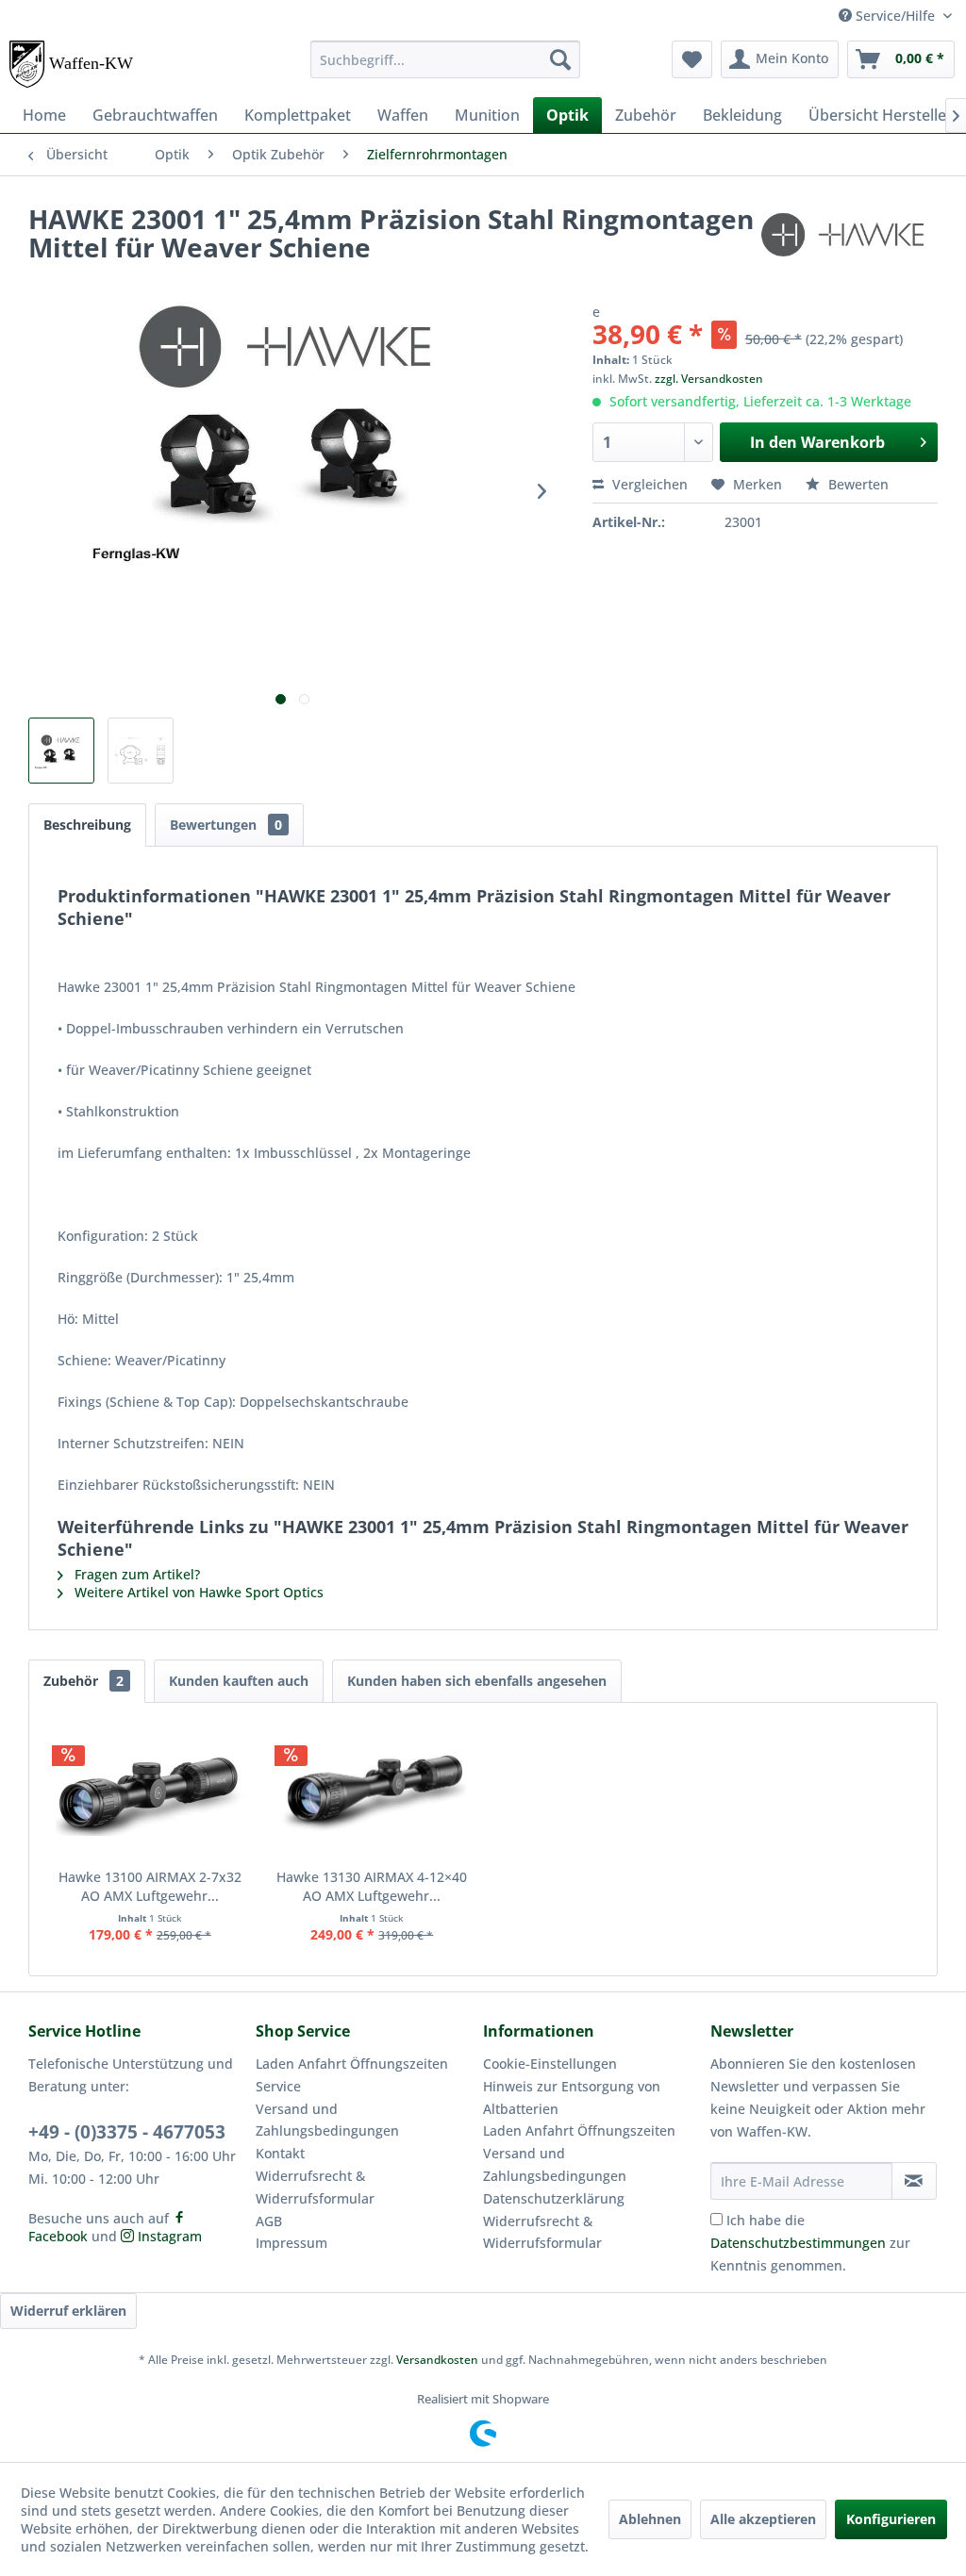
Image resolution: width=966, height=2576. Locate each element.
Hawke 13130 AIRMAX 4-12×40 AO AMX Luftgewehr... (372, 1886)
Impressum (291, 2243)
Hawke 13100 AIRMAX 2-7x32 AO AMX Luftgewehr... (150, 1886)
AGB (269, 2221)
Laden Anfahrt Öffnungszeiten (352, 2064)
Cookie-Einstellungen (550, 2064)
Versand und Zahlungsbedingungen (327, 2120)
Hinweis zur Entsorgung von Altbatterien (572, 2097)
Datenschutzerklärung (554, 2198)
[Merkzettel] (692, 59)
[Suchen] (560, 59)
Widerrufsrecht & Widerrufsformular (315, 2187)
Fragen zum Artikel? (135, 1574)
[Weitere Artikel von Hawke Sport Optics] (847, 238)
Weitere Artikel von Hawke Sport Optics (197, 1592)
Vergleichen (648, 484)
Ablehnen (650, 2519)
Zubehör (83, 1681)
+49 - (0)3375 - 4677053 (127, 2132)
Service (278, 2086)
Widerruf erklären (68, 2311)
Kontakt (280, 2153)
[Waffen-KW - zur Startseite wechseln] (73, 64)
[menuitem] (446, 59)
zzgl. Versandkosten (709, 379)
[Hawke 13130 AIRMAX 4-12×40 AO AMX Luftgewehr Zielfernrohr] (373, 1792)
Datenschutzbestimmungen (798, 2243)
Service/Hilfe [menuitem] (895, 16)
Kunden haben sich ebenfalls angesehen (477, 1681)
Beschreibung (87, 825)
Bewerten (857, 484)
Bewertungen (226, 825)
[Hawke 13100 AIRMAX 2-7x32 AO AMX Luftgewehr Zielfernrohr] (150, 1792)
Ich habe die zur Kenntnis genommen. (810, 2243)
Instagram (168, 2236)
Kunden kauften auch (239, 1681)
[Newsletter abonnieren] (914, 2181)
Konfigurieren (891, 2519)
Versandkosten (437, 2360)
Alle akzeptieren (763, 2519)
